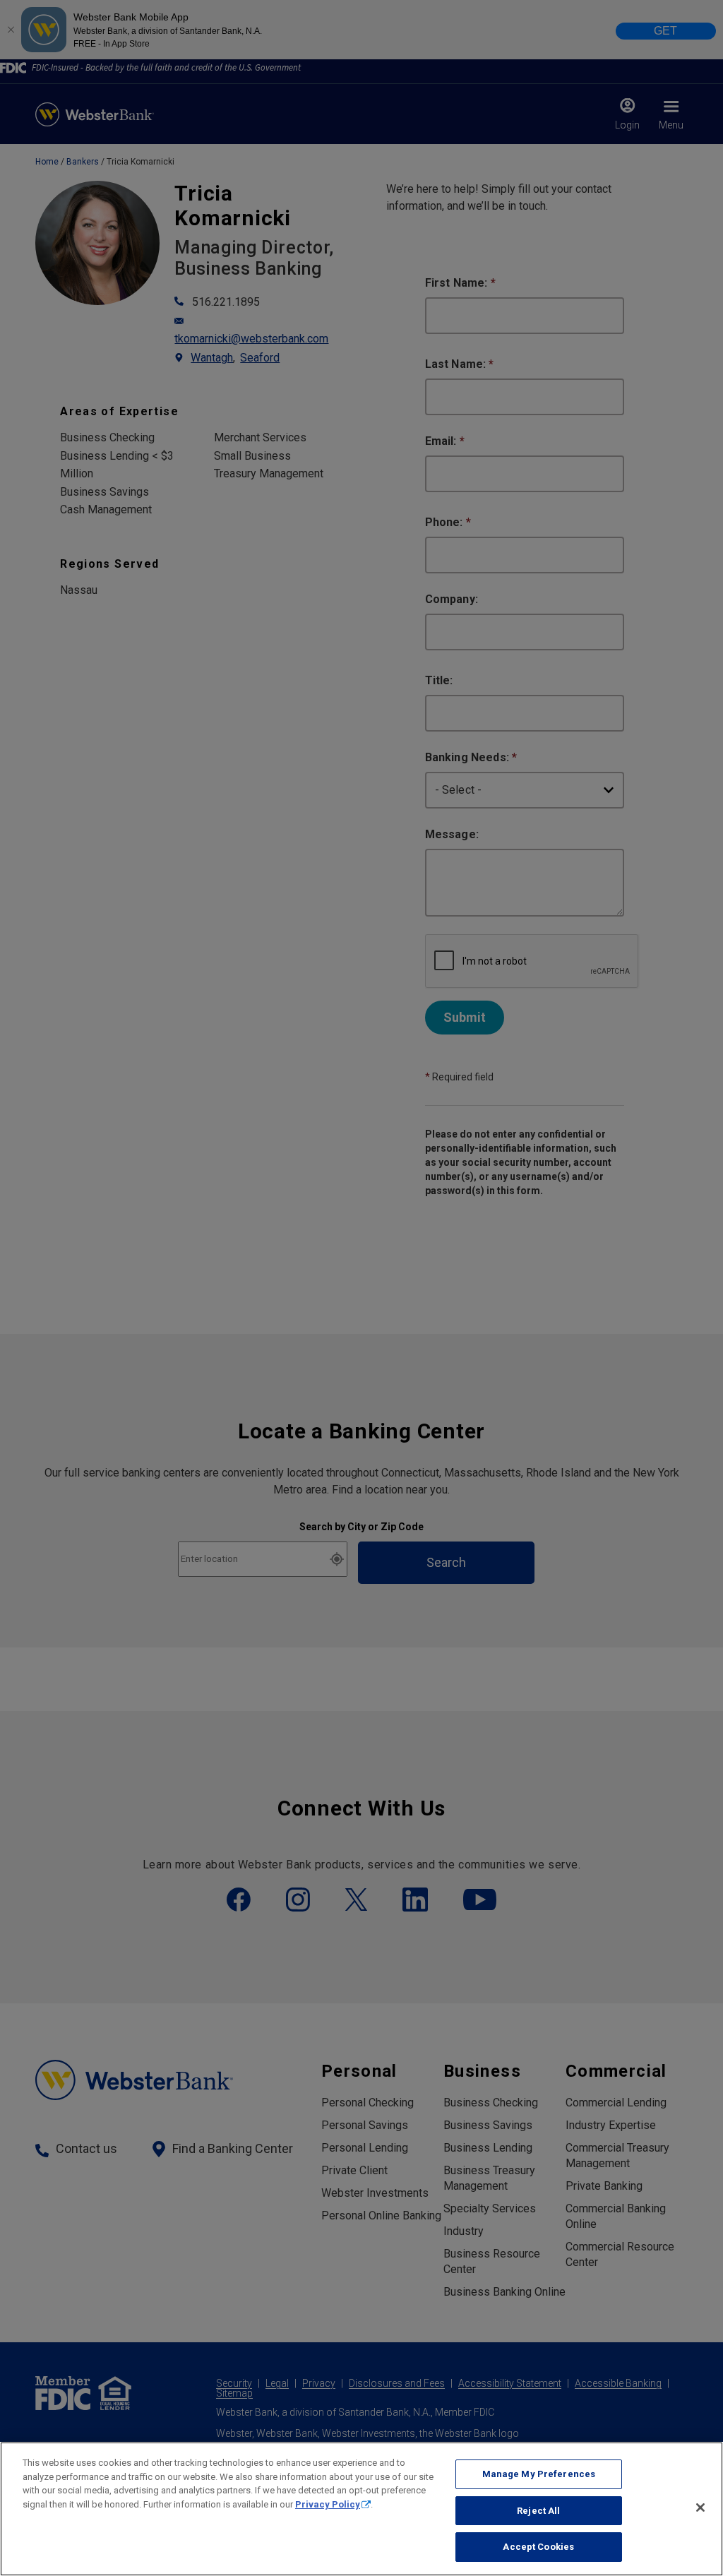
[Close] (700, 2508)
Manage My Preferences (539, 2474)
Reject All (538, 2511)
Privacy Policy (328, 2504)
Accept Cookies (538, 2547)
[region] (361, 2509)
